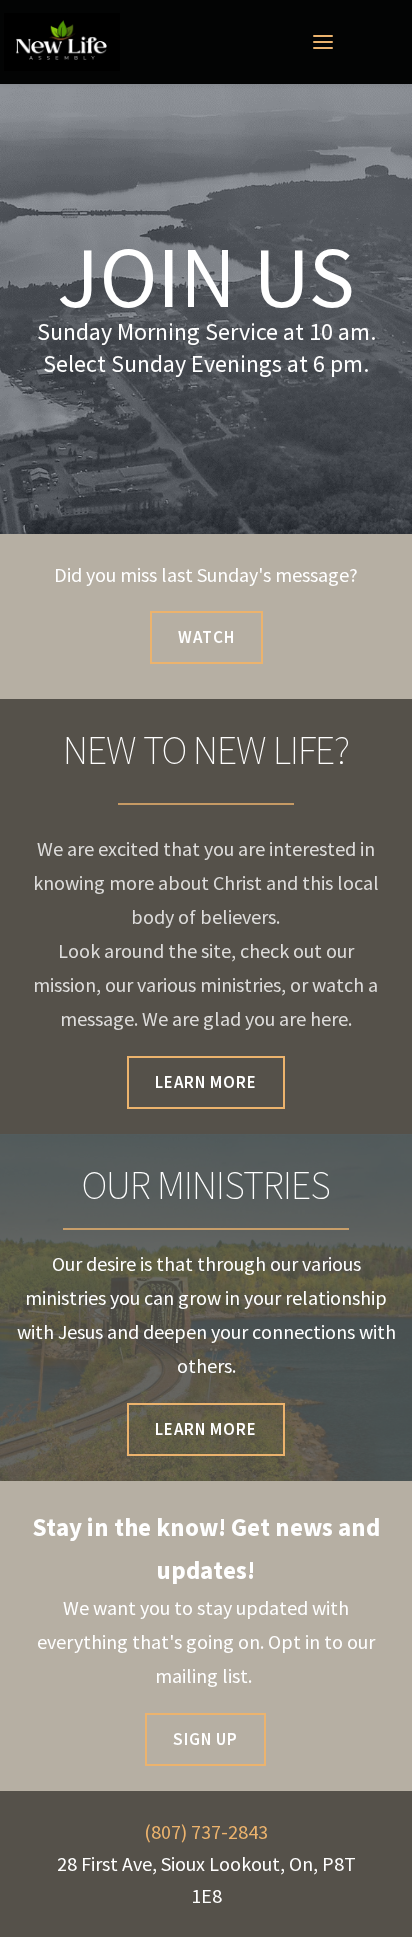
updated (272, 1607)
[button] (323, 42)
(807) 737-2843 (206, 1831)
